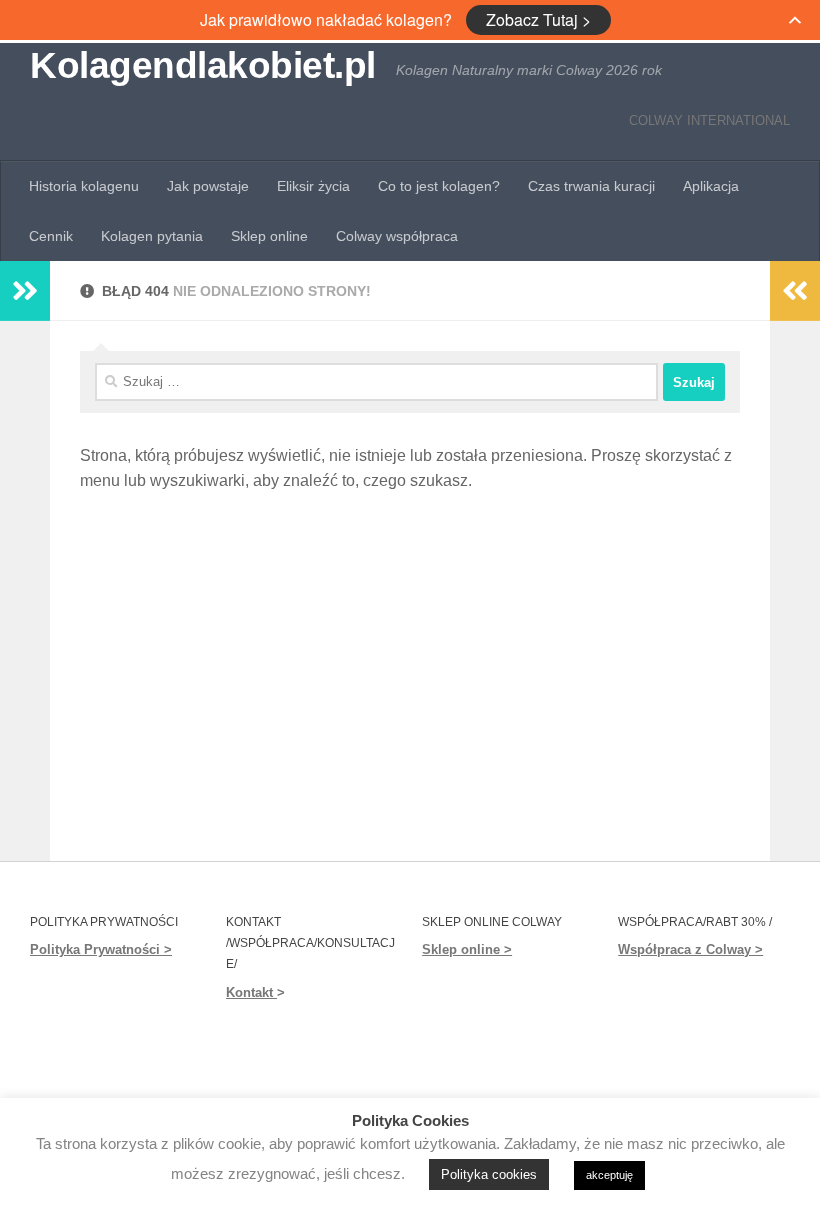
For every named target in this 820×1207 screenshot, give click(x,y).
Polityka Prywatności (95, 949)
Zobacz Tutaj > (538, 19)
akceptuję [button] (609, 1175)
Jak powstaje (208, 186)
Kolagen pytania (152, 236)
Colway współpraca (397, 236)
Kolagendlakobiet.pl (203, 65)
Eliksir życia (313, 186)
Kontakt (251, 992)
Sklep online (269, 236)
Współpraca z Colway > (690, 949)
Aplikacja (711, 186)
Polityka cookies (489, 1174)
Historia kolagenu (84, 186)
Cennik (51, 236)
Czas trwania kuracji (591, 186)
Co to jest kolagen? (439, 186)
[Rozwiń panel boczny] (25, 291)
